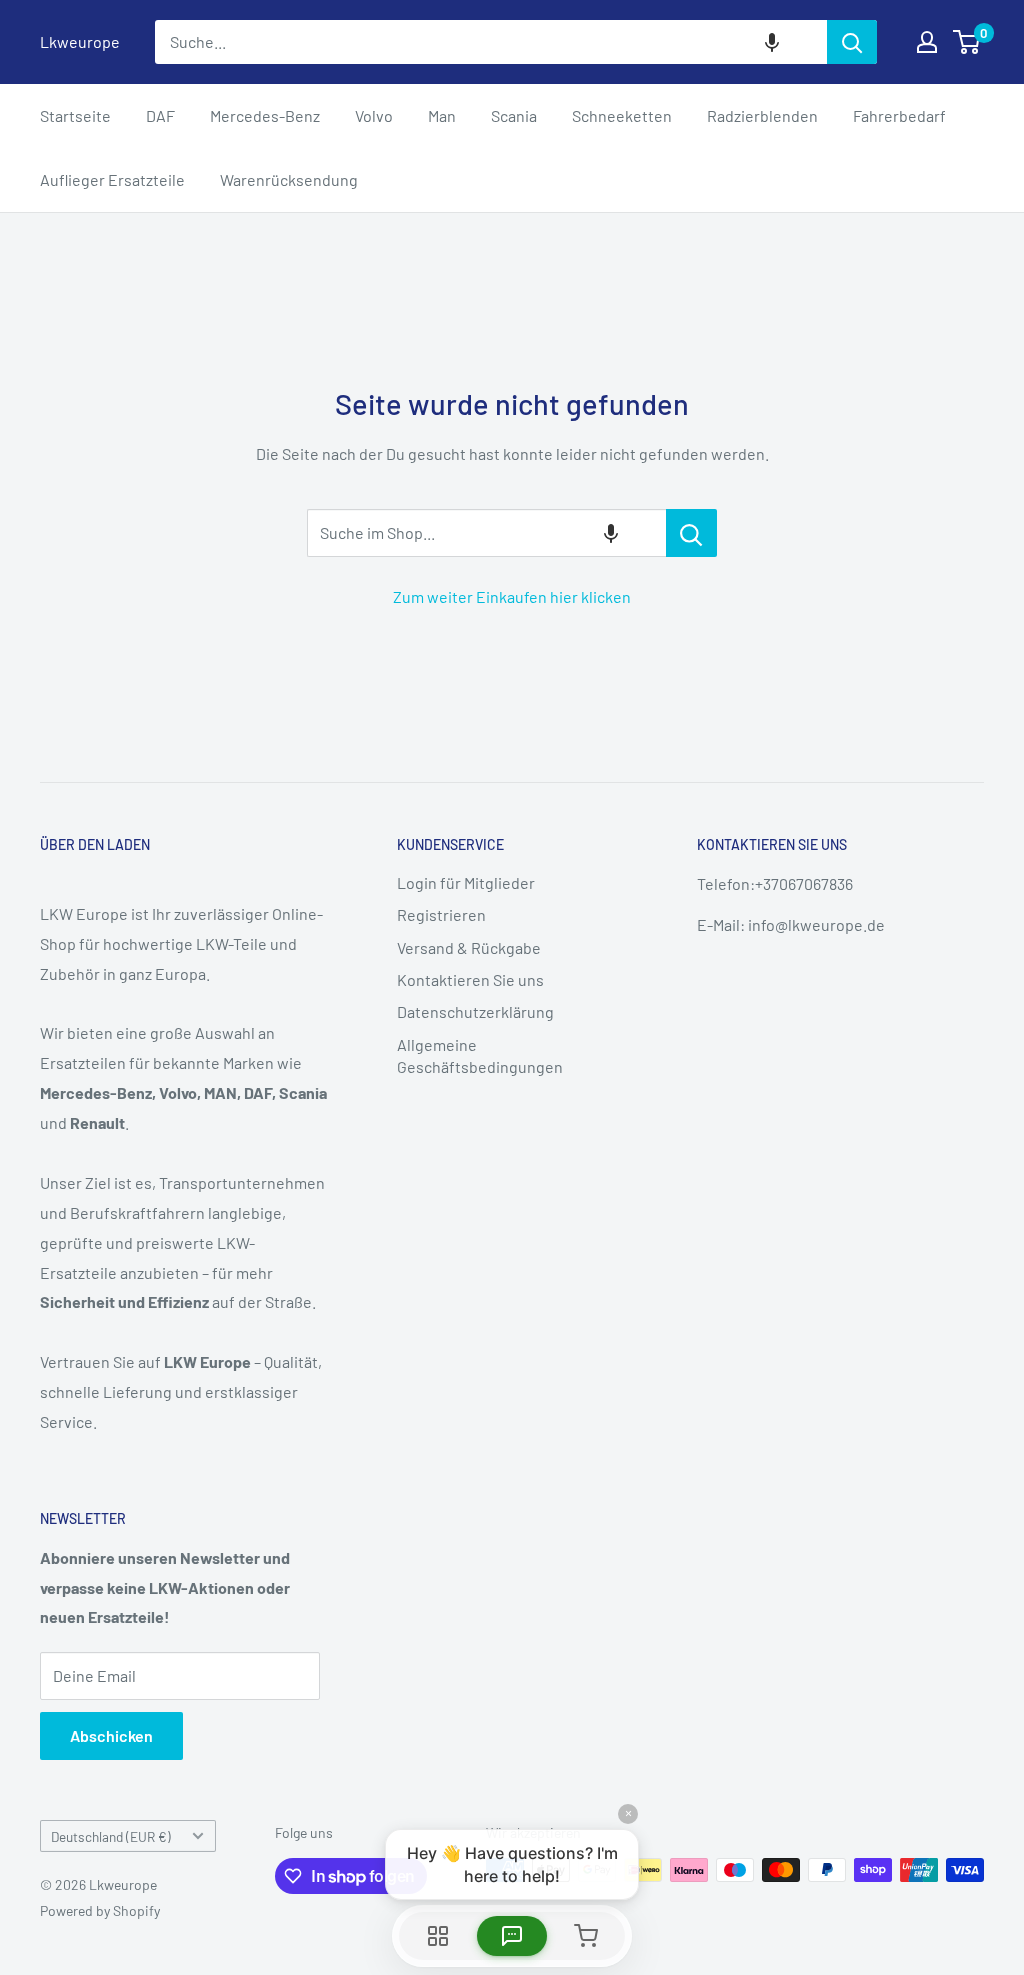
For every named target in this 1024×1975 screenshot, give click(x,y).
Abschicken (111, 1735)
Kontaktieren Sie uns (470, 979)
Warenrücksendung (289, 179)
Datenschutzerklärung (475, 1011)
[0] (967, 42)
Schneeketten (622, 115)
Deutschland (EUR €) (111, 1836)
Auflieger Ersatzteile (112, 179)
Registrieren (441, 914)
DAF (160, 115)
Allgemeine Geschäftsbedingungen (480, 1055)
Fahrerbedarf (899, 115)
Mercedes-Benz (265, 115)
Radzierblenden (762, 115)
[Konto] (927, 42)
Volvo (374, 115)
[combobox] (491, 42)
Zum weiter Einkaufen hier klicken (512, 596)
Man (442, 115)
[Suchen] (852, 42)
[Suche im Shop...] (691, 533)
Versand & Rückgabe (469, 947)
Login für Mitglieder (466, 882)
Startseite (75, 115)
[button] (772, 42)
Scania (514, 115)
